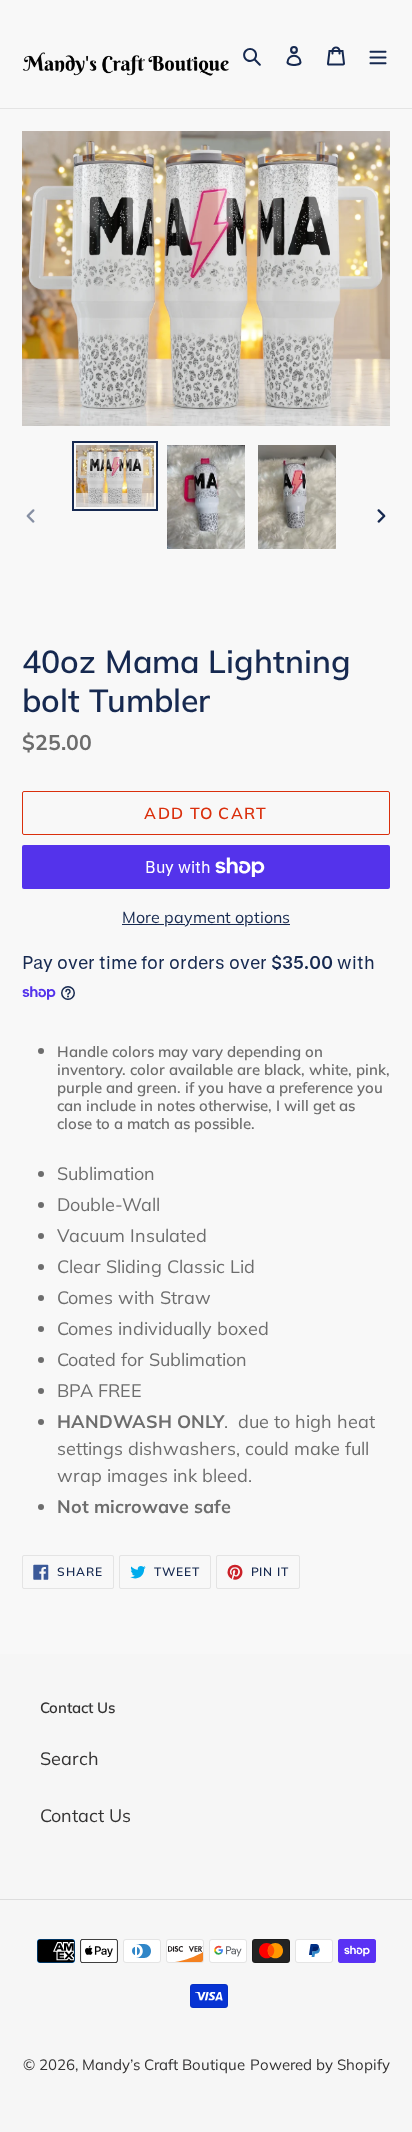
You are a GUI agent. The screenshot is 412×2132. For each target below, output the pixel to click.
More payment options (206, 917)
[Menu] (378, 54)
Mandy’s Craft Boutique (163, 2064)
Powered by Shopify (320, 2064)
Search (69, 1758)
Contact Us (85, 1815)
